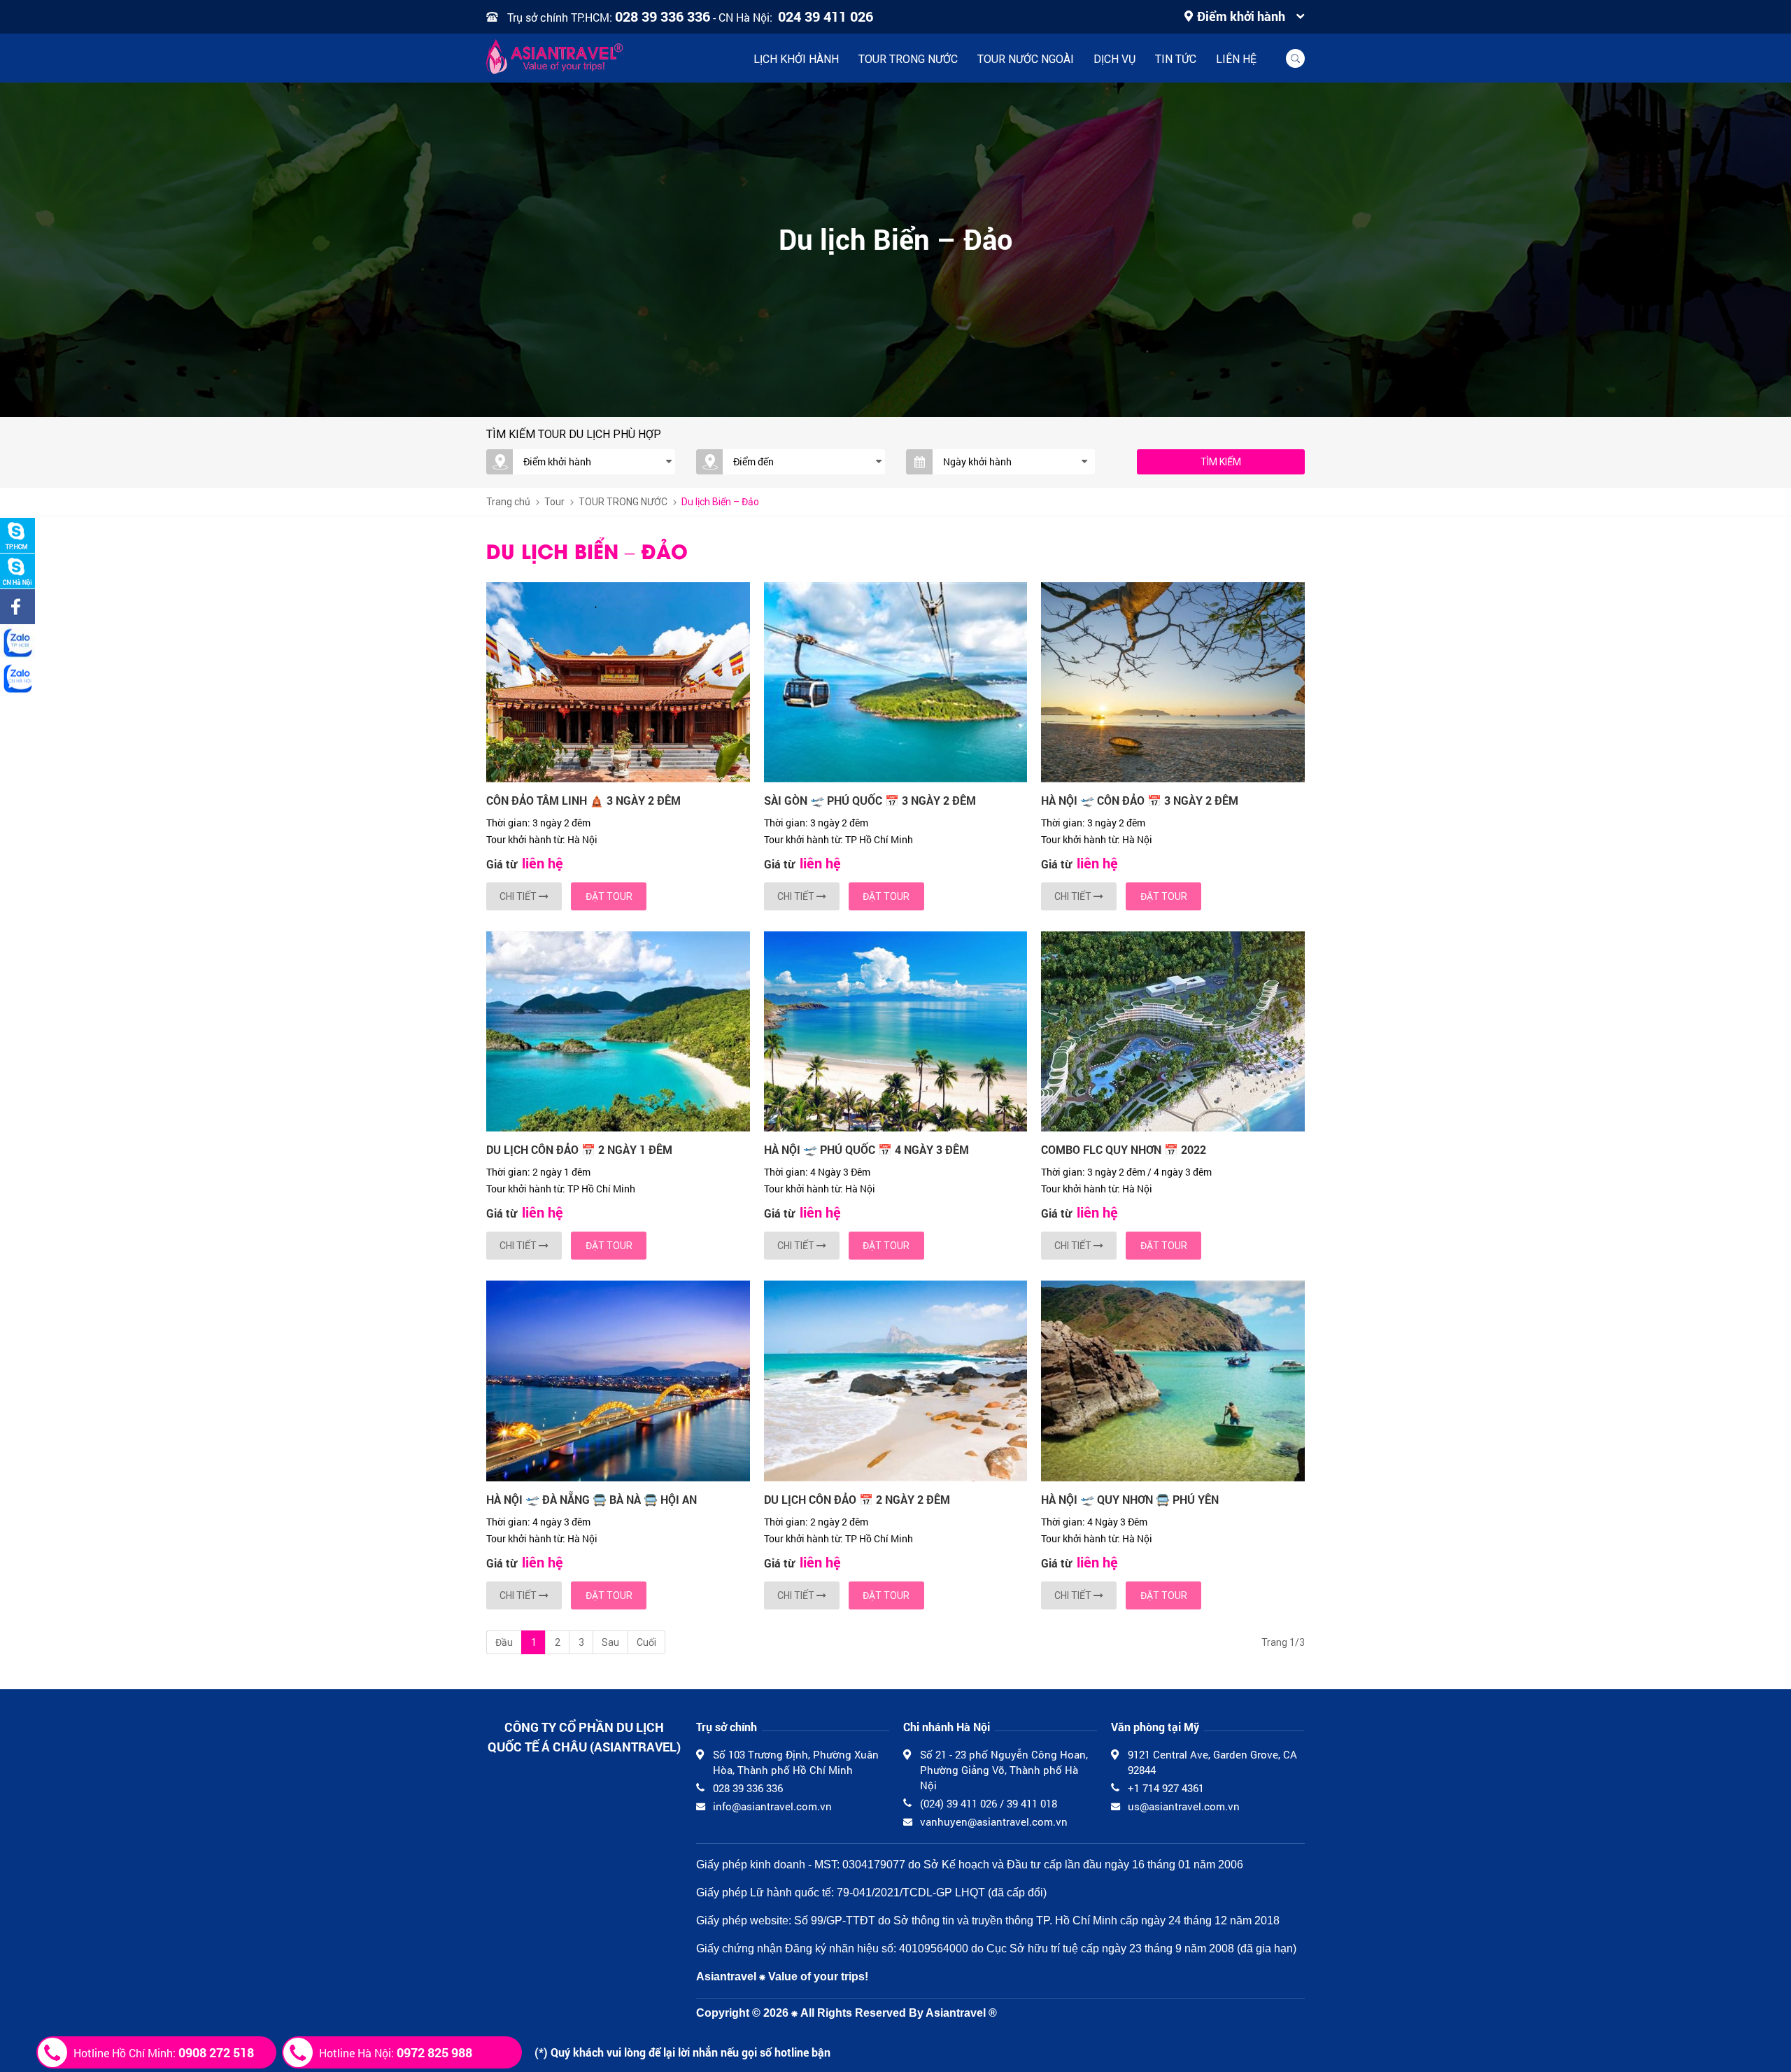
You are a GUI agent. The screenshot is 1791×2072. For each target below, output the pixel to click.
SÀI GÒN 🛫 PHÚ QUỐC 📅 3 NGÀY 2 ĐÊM (870, 800)
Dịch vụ (1114, 59)
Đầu (504, 1642)
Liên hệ (1236, 59)
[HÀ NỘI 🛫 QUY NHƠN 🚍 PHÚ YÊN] (1173, 1381)
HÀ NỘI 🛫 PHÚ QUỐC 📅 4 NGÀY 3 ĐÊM (866, 1149)
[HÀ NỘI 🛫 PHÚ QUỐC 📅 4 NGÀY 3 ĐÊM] (896, 1031)
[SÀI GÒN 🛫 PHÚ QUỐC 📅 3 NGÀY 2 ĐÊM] (896, 682)
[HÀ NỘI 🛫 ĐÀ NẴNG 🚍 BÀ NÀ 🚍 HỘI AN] (618, 1381)
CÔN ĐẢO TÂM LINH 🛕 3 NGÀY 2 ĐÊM (583, 800)
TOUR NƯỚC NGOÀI (1026, 59)
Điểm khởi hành (1241, 16)
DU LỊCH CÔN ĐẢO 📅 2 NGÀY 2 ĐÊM (857, 1499)
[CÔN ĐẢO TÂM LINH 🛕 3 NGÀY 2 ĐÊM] (618, 682)
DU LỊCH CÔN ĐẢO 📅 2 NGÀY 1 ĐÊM (579, 1149)
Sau (610, 1642)
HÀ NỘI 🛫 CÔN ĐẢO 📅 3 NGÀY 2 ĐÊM (1140, 800)
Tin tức (1176, 59)
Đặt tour (609, 896)
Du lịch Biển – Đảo (720, 502)
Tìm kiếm (1221, 462)
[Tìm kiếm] (1295, 58)
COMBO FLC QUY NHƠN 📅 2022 (1124, 1149)
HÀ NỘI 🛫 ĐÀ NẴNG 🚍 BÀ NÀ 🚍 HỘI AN (592, 1499)
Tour (554, 502)
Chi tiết (519, 896)
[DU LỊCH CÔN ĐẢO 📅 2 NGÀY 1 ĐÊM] (618, 1031)
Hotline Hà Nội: (396, 2052)
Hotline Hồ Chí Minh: (164, 2052)
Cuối (646, 1642)
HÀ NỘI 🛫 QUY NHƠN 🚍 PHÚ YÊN (1130, 1499)
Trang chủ (508, 502)
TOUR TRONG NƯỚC (908, 59)
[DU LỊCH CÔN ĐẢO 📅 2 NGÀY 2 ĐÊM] (896, 1381)
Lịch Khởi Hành (796, 59)
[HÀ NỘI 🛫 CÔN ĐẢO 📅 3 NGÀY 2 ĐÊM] (1173, 682)
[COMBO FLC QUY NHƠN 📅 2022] (1173, 1031)
